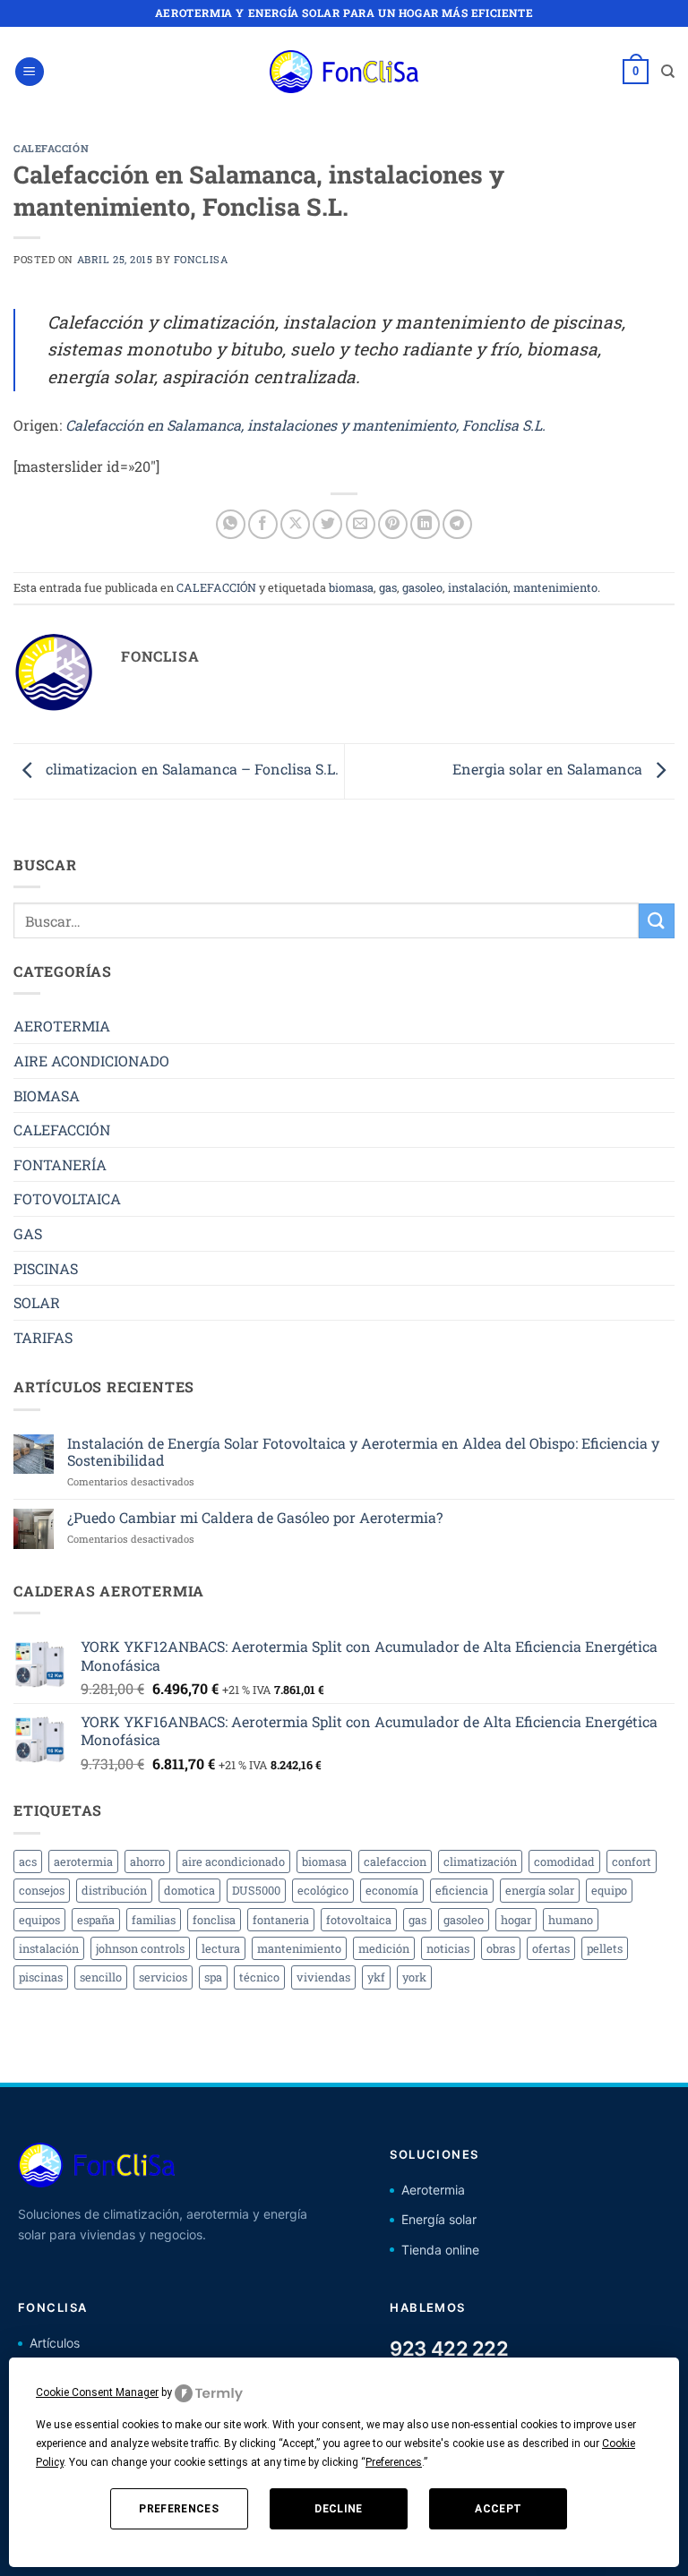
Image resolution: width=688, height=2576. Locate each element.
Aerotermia (433, 2190)
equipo (609, 1890)
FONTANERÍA (60, 1164)
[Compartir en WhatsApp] (231, 524)
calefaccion (395, 1861)
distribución (114, 1890)
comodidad (564, 1861)
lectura (221, 1948)
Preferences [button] (394, 2462)
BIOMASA (47, 1095)
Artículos (55, 2343)
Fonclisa (201, 259)
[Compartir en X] (295, 524)
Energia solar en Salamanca (549, 770)
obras (501, 1948)
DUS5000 (256, 1890)
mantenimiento (555, 587)
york (414, 1977)
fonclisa (214, 1920)
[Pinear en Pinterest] (393, 524)
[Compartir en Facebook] (263, 524)
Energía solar (439, 2219)
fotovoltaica (359, 1920)
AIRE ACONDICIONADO (91, 1061)
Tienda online (440, 2250)
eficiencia (462, 1890)
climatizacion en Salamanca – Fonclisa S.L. (190, 770)
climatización (480, 1861)
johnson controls (140, 1948)
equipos (39, 1920)
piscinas (41, 1977)
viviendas (323, 1977)
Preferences (179, 2509)
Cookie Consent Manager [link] (97, 2392)
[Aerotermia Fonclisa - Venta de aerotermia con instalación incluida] (344, 72)
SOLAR (37, 1302)
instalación (478, 587)
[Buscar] (668, 72)
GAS (28, 1233)
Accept (498, 2509)
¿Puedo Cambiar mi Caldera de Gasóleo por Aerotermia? (255, 1517)
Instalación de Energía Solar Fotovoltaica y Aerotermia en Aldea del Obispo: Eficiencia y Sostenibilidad (363, 1451)
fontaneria (281, 1920)
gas (388, 587)
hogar (516, 1920)
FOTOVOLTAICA (67, 1198)
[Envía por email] (361, 524)
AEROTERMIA (62, 1026)
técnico (259, 1977)
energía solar (540, 1890)
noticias (448, 1948)
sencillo (101, 1977)
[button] (30, 72)
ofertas (551, 1948)
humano (571, 1920)
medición (384, 1948)
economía (392, 1890)
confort (632, 1861)
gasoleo (422, 587)
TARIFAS (43, 1337)
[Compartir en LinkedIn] (425, 524)
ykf (376, 1977)
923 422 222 (449, 2349)
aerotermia (83, 1861)
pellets (605, 1948)
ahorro (147, 1861)
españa (96, 1920)
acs (28, 1861)
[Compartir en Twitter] (327, 524)
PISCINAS (46, 1268)
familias (154, 1920)
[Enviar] (657, 921)
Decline (339, 2509)
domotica (189, 1890)
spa (213, 1977)
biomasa (351, 587)
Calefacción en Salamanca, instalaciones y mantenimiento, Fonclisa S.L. (305, 425)
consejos (42, 1890)
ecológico (323, 1890)
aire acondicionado (233, 1861)
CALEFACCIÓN (51, 148)
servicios (163, 1977)
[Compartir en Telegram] (457, 524)
